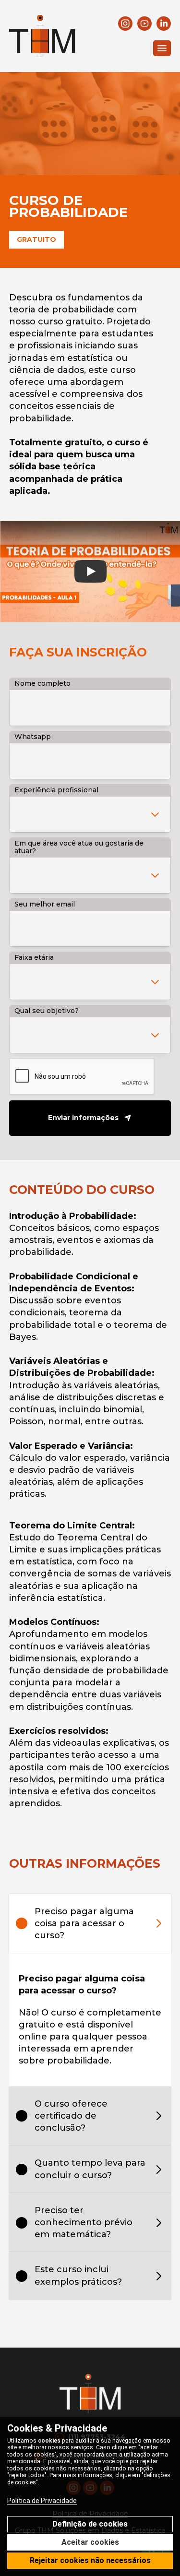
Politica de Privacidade (42, 2501)
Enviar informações (83, 1118)
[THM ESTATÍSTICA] (42, 36)
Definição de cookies (90, 2524)
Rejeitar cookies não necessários (90, 2560)
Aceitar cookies (90, 2542)
